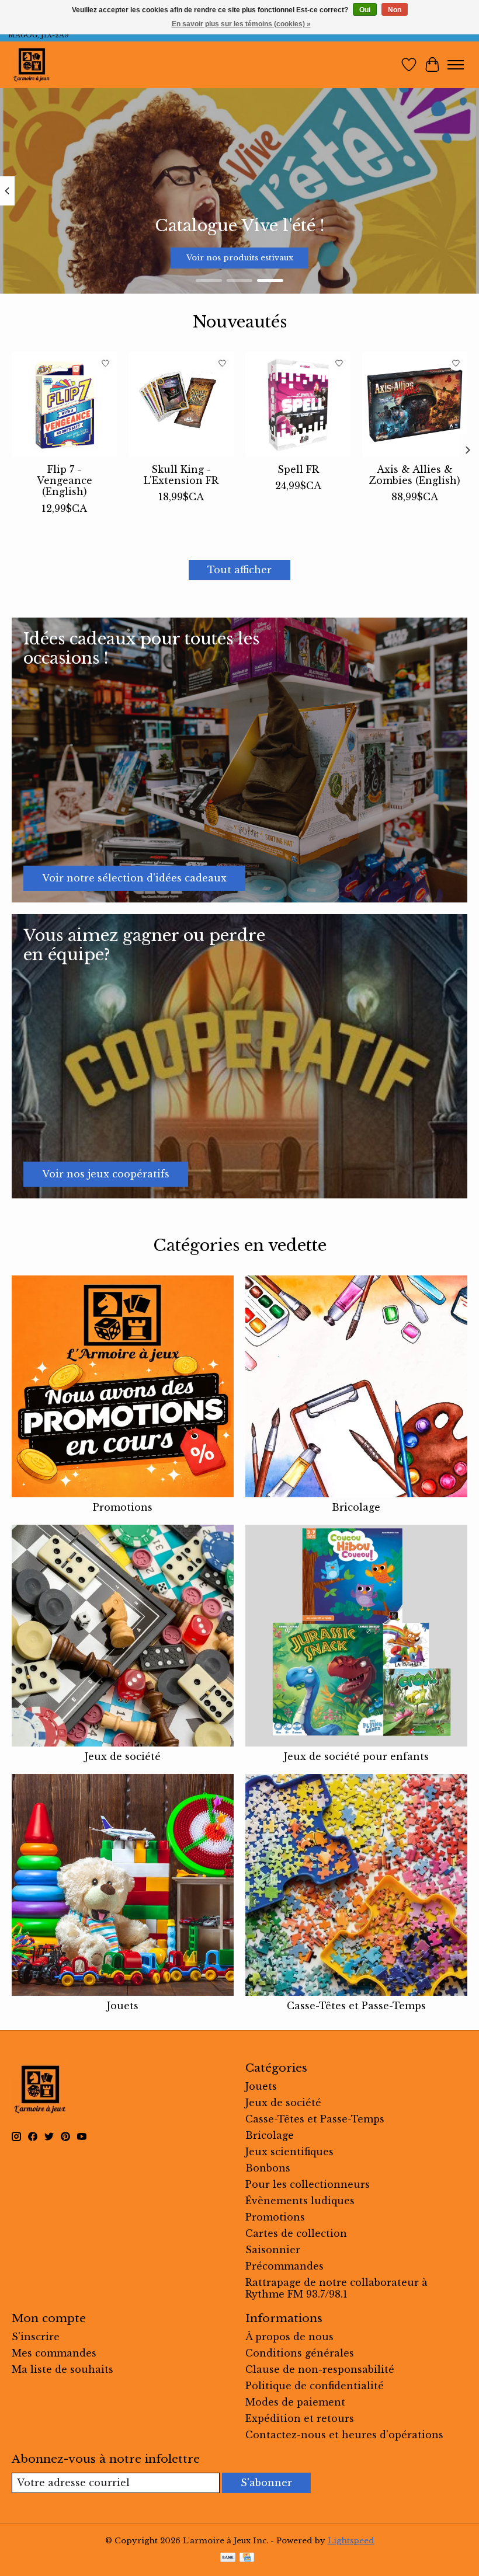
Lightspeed (351, 2541)
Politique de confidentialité (315, 2386)
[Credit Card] (247, 2558)
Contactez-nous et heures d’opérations (344, 2435)
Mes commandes (54, 2353)
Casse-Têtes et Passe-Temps (356, 2006)
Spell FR (298, 469)
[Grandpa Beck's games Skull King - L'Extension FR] (181, 405)
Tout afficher (239, 570)
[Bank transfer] (228, 2558)
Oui (365, 10)
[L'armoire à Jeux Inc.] (32, 65)
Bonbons (268, 2168)
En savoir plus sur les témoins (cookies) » (241, 24)
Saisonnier (273, 2250)
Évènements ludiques (300, 2201)
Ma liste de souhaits (63, 2369)
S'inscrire (36, 2337)
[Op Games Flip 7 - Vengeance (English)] (64, 405)
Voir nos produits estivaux (240, 258)
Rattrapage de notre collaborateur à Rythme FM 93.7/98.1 (336, 2288)
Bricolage (356, 1507)
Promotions (123, 1507)
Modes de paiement (295, 2402)
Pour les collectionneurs (308, 2184)
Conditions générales (300, 2353)
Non (395, 10)
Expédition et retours (300, 2418)
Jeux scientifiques (289, 2152)
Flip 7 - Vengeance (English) (65, 480)
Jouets (123, 2006)
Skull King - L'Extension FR (181, 475)
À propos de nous (289, 2337)
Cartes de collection (296, 2233)
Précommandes (284, 2266)
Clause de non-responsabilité (320, 2369)
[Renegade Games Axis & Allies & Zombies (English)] (415, 405)
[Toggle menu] (456, 65)
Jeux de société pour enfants (356, 1756)
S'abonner (266, 2483)
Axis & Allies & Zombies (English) (415, 475)
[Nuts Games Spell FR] (298, 405)
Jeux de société (123, 1756)
